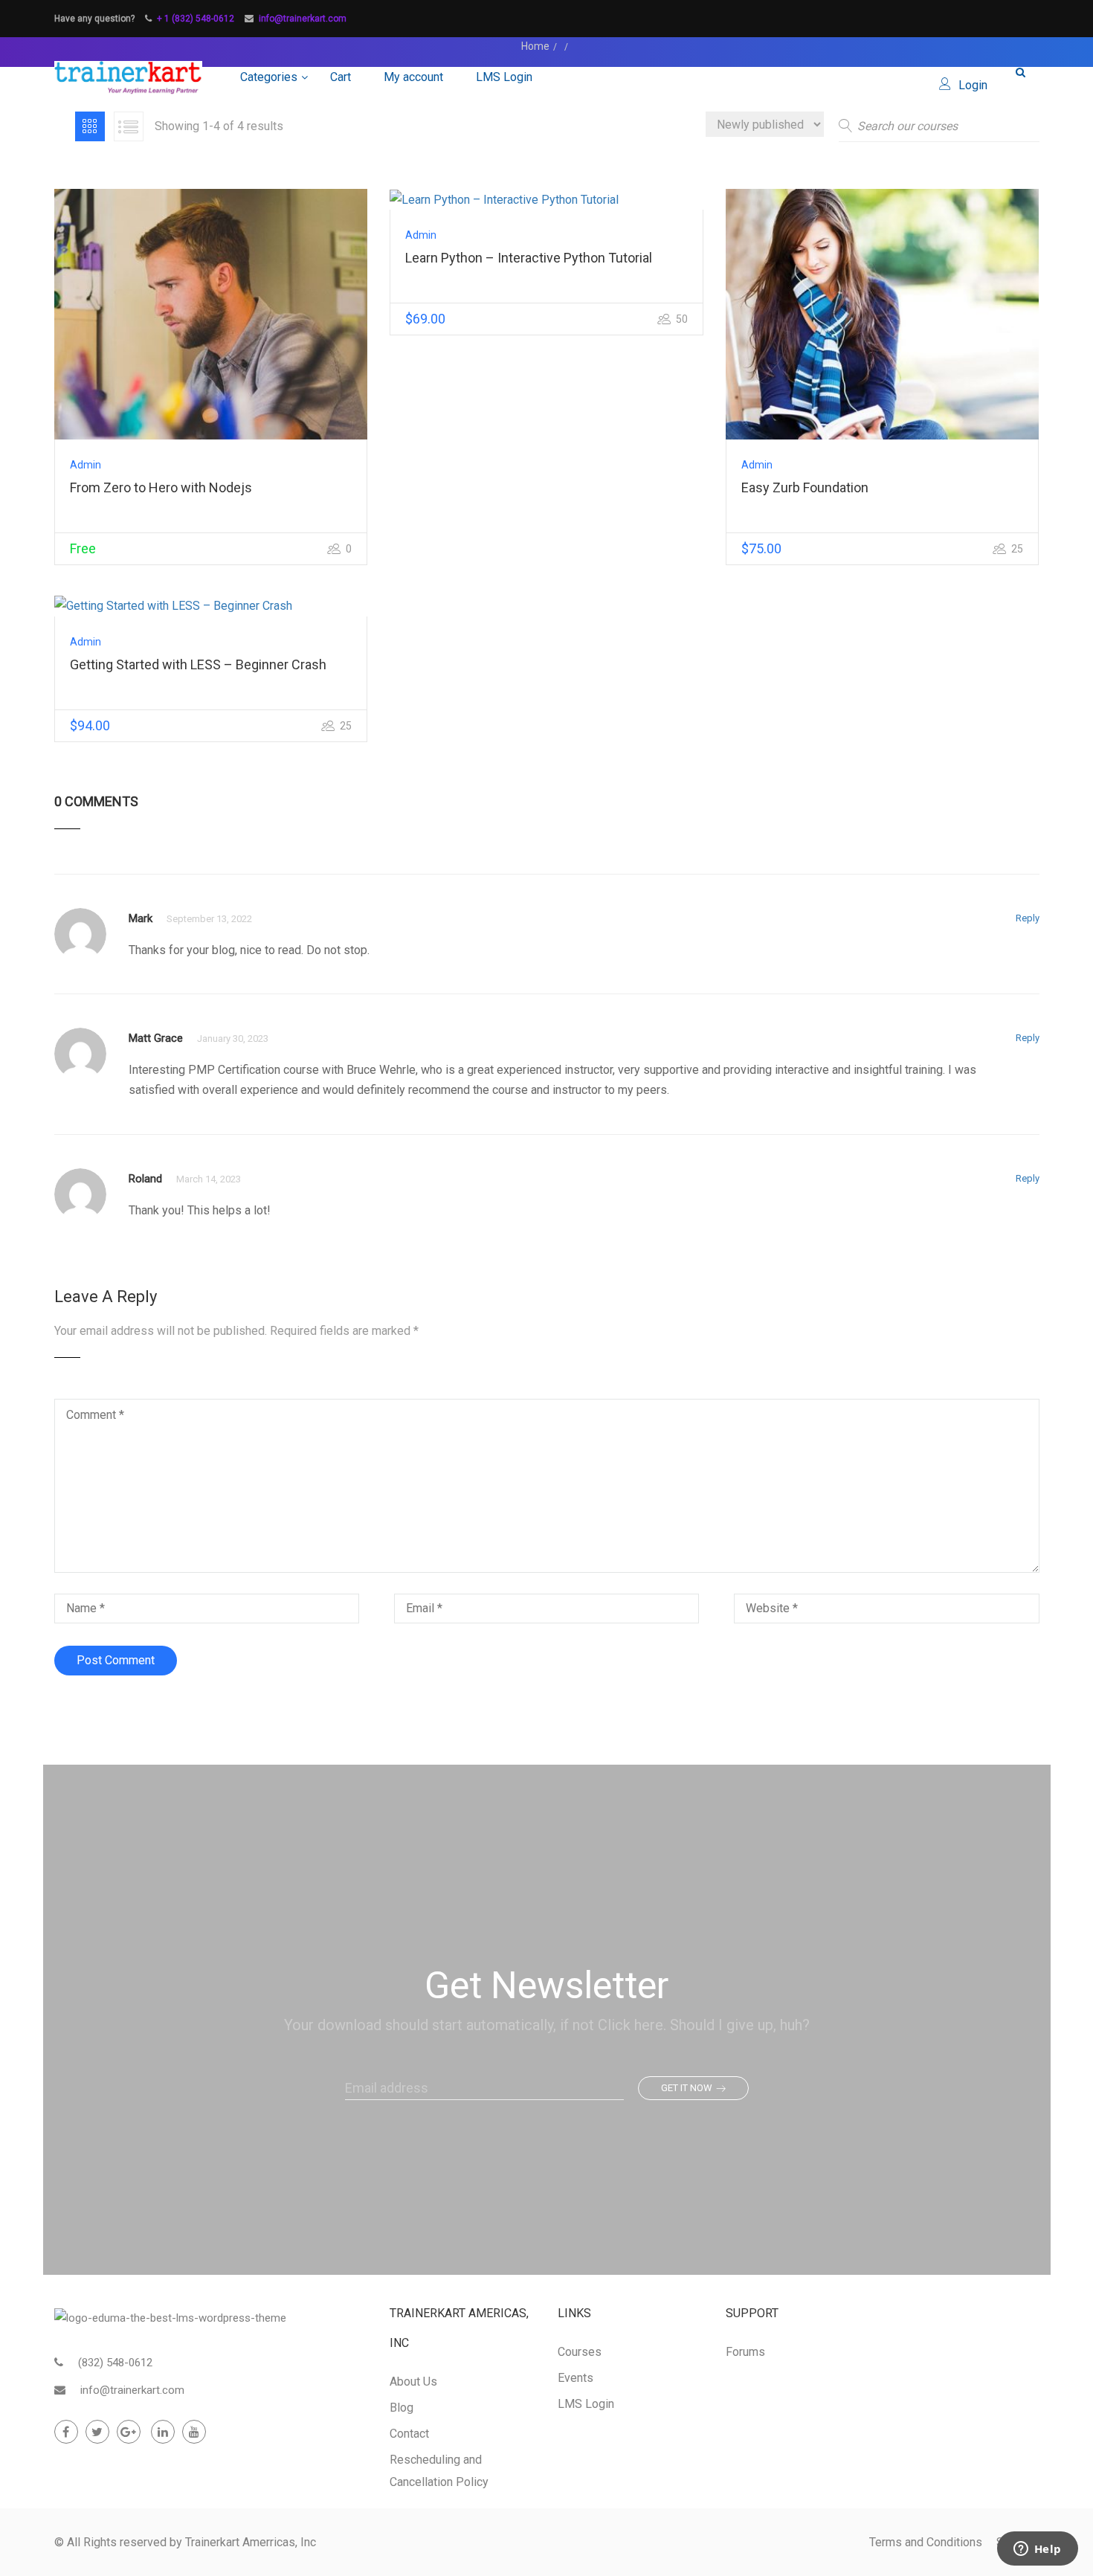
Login (973, 85)
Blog (402, 2408)
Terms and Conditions (926, 2542)
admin (86, 465)
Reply (1028, 918)
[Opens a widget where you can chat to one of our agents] (1037, 2550)
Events (575, 2378)
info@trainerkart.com (303, 19)
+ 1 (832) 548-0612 (196, 19)
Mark (141, 918)
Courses (580, 2352)
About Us (413, 2382)
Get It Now (687, 2088)
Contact (409, 2434)
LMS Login (504, 77)
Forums (745, 2352)
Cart (341, 77)
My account (413, 77)
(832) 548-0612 (115, 2363)
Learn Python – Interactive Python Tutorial (529, 258)
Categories (269, 77)
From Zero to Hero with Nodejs (161, 487)
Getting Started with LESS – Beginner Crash (198, 664)
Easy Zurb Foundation (805, 487)
